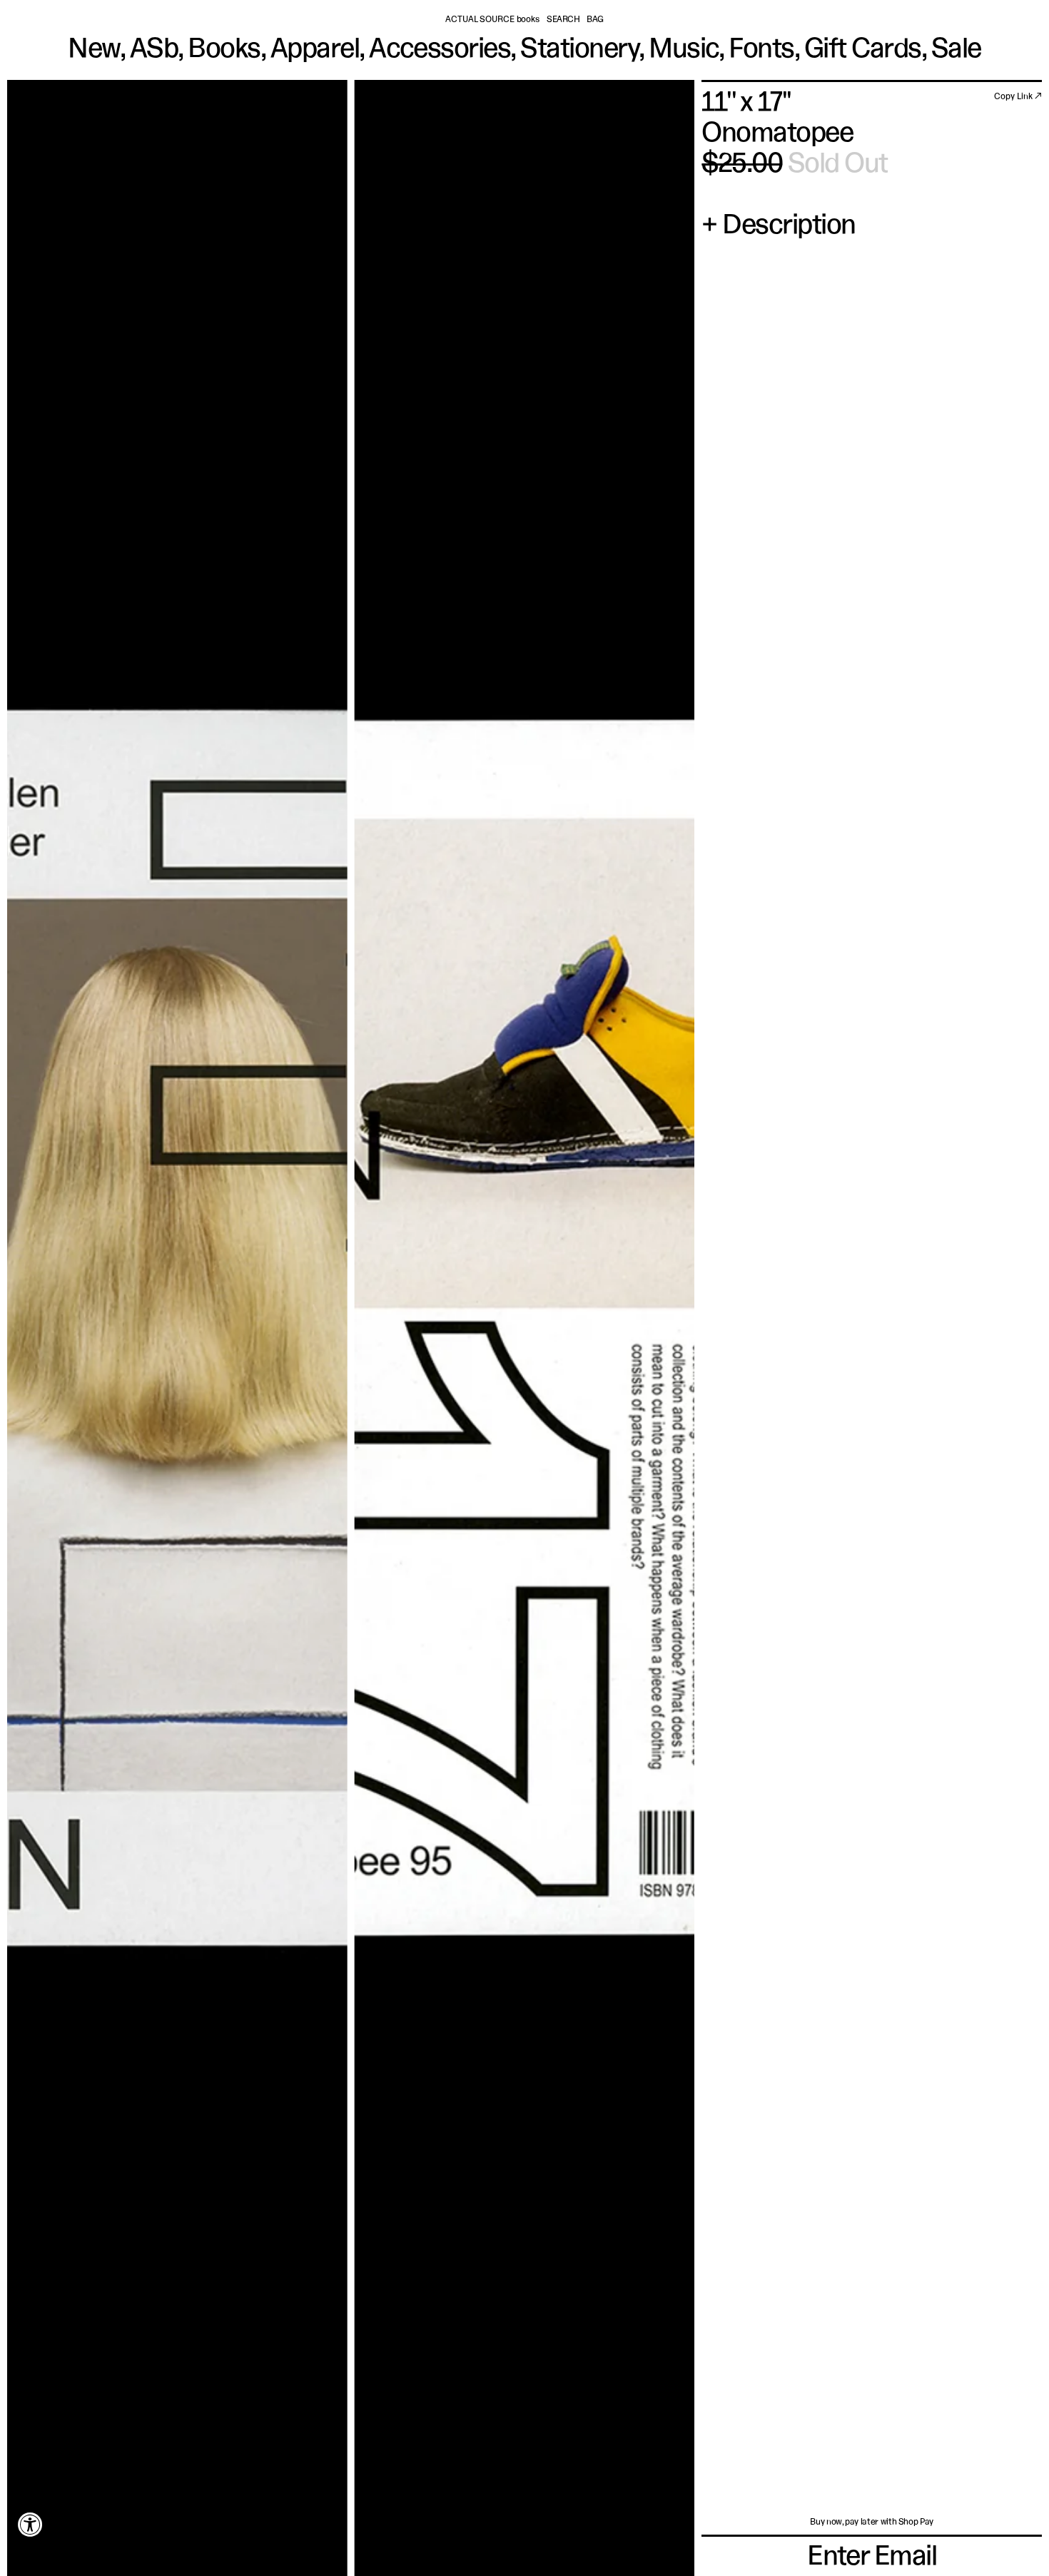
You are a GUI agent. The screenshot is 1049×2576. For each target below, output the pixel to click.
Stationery (579, 50)
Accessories (440, 50)
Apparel (315, 50)
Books (224, 50)
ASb (154, 50)
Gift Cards (863, 50)
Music (684, 50)
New (93, 50)
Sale (956, 50)
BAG (595, 20)
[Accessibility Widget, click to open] (30, 2524)
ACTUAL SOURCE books (492, 20)
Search (563, 20)
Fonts (761, 50)
